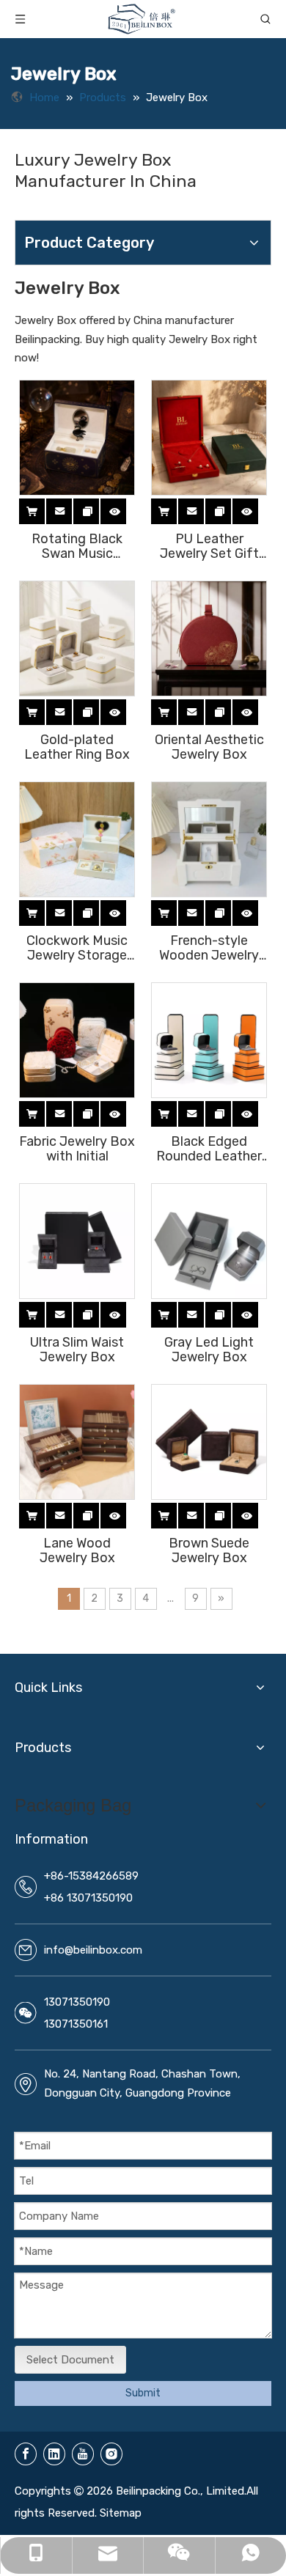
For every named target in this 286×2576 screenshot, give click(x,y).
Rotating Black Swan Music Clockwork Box (77, 546)
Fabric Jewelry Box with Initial (77, 1149)
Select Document (70, 2360)
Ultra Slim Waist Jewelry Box (77, 1350)
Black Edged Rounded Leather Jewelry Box (209, 1149)
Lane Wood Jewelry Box (77, 1550)
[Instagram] (111, 2454)
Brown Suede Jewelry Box (209, 1550)
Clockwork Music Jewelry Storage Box (77, 948)
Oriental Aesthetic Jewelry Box (209, 747)
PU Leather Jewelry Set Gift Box (209, 546)
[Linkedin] (54, 2454)
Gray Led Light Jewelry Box (209, 1350)
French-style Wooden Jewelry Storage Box (209, 948)
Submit (143, 2393)
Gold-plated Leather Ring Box (77, 747)
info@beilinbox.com (93, 1950)
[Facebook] (26, 2454)
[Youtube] (83, 2454)
